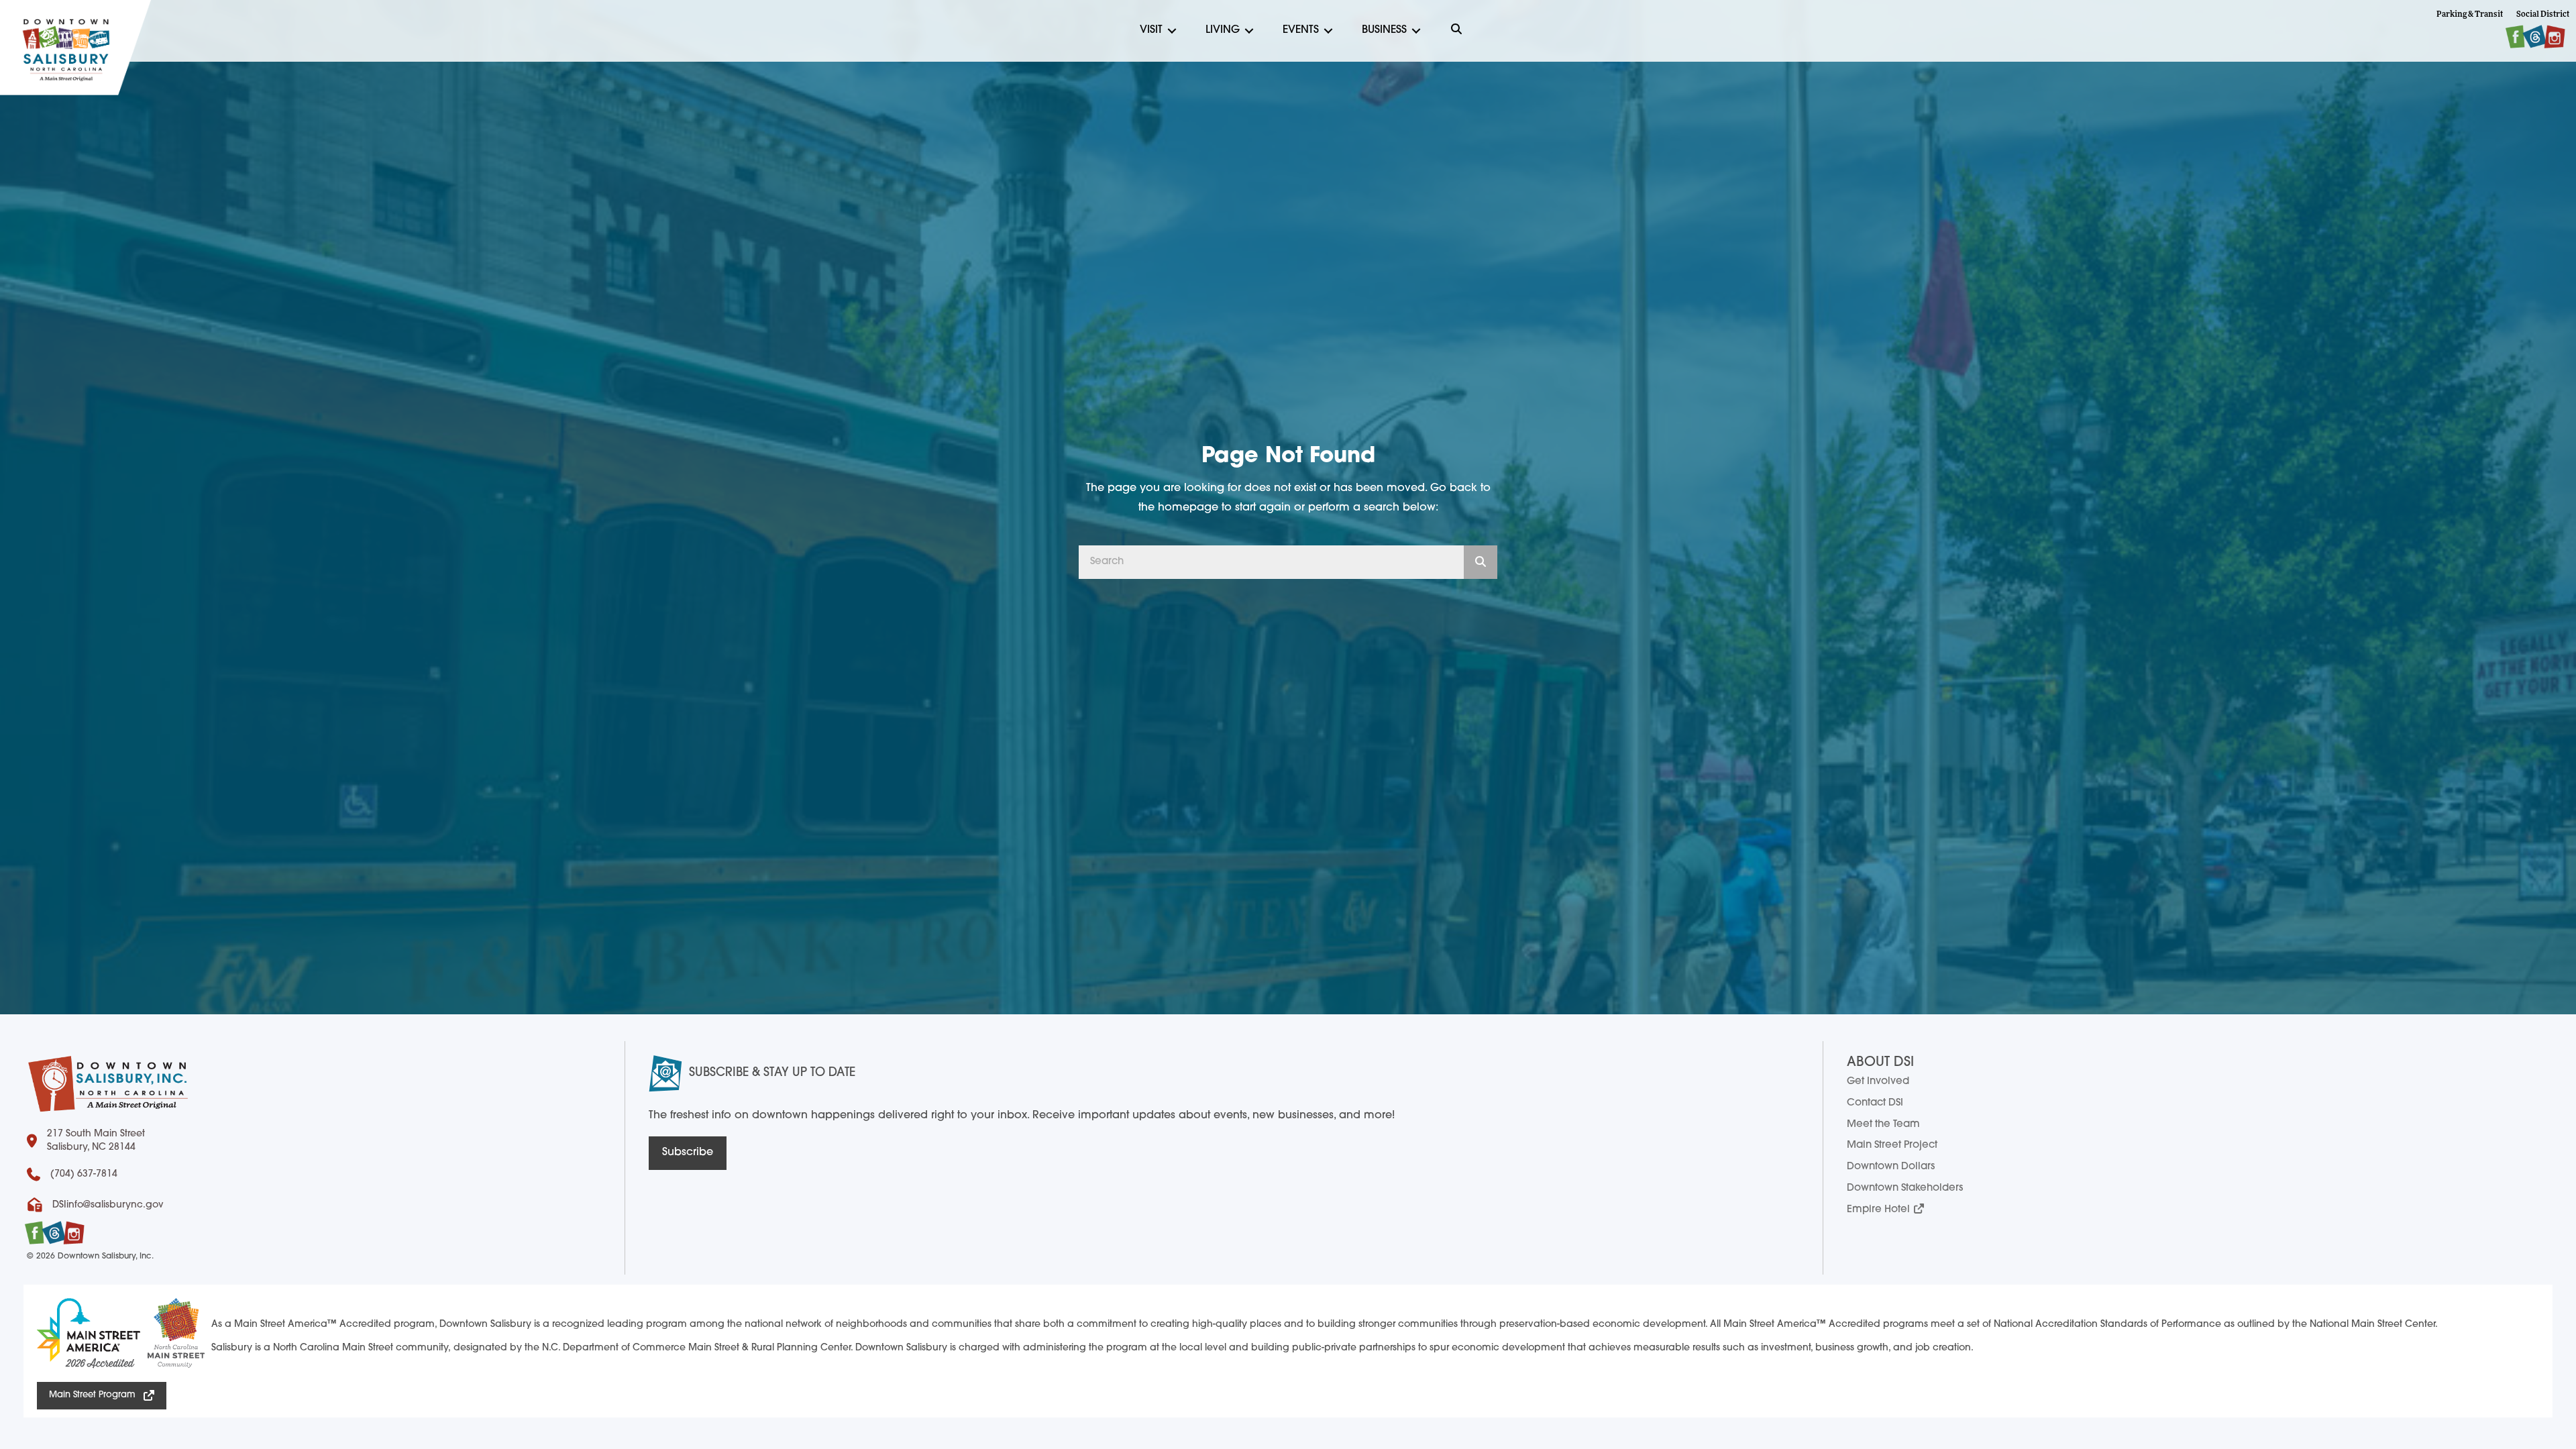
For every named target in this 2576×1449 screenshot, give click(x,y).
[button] (1456, 31)
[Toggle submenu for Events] (1328, 31)
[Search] (1481, 562)
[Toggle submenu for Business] (1416, 31)
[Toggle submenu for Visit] (1172, 31)
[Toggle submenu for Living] (1249, 31)
